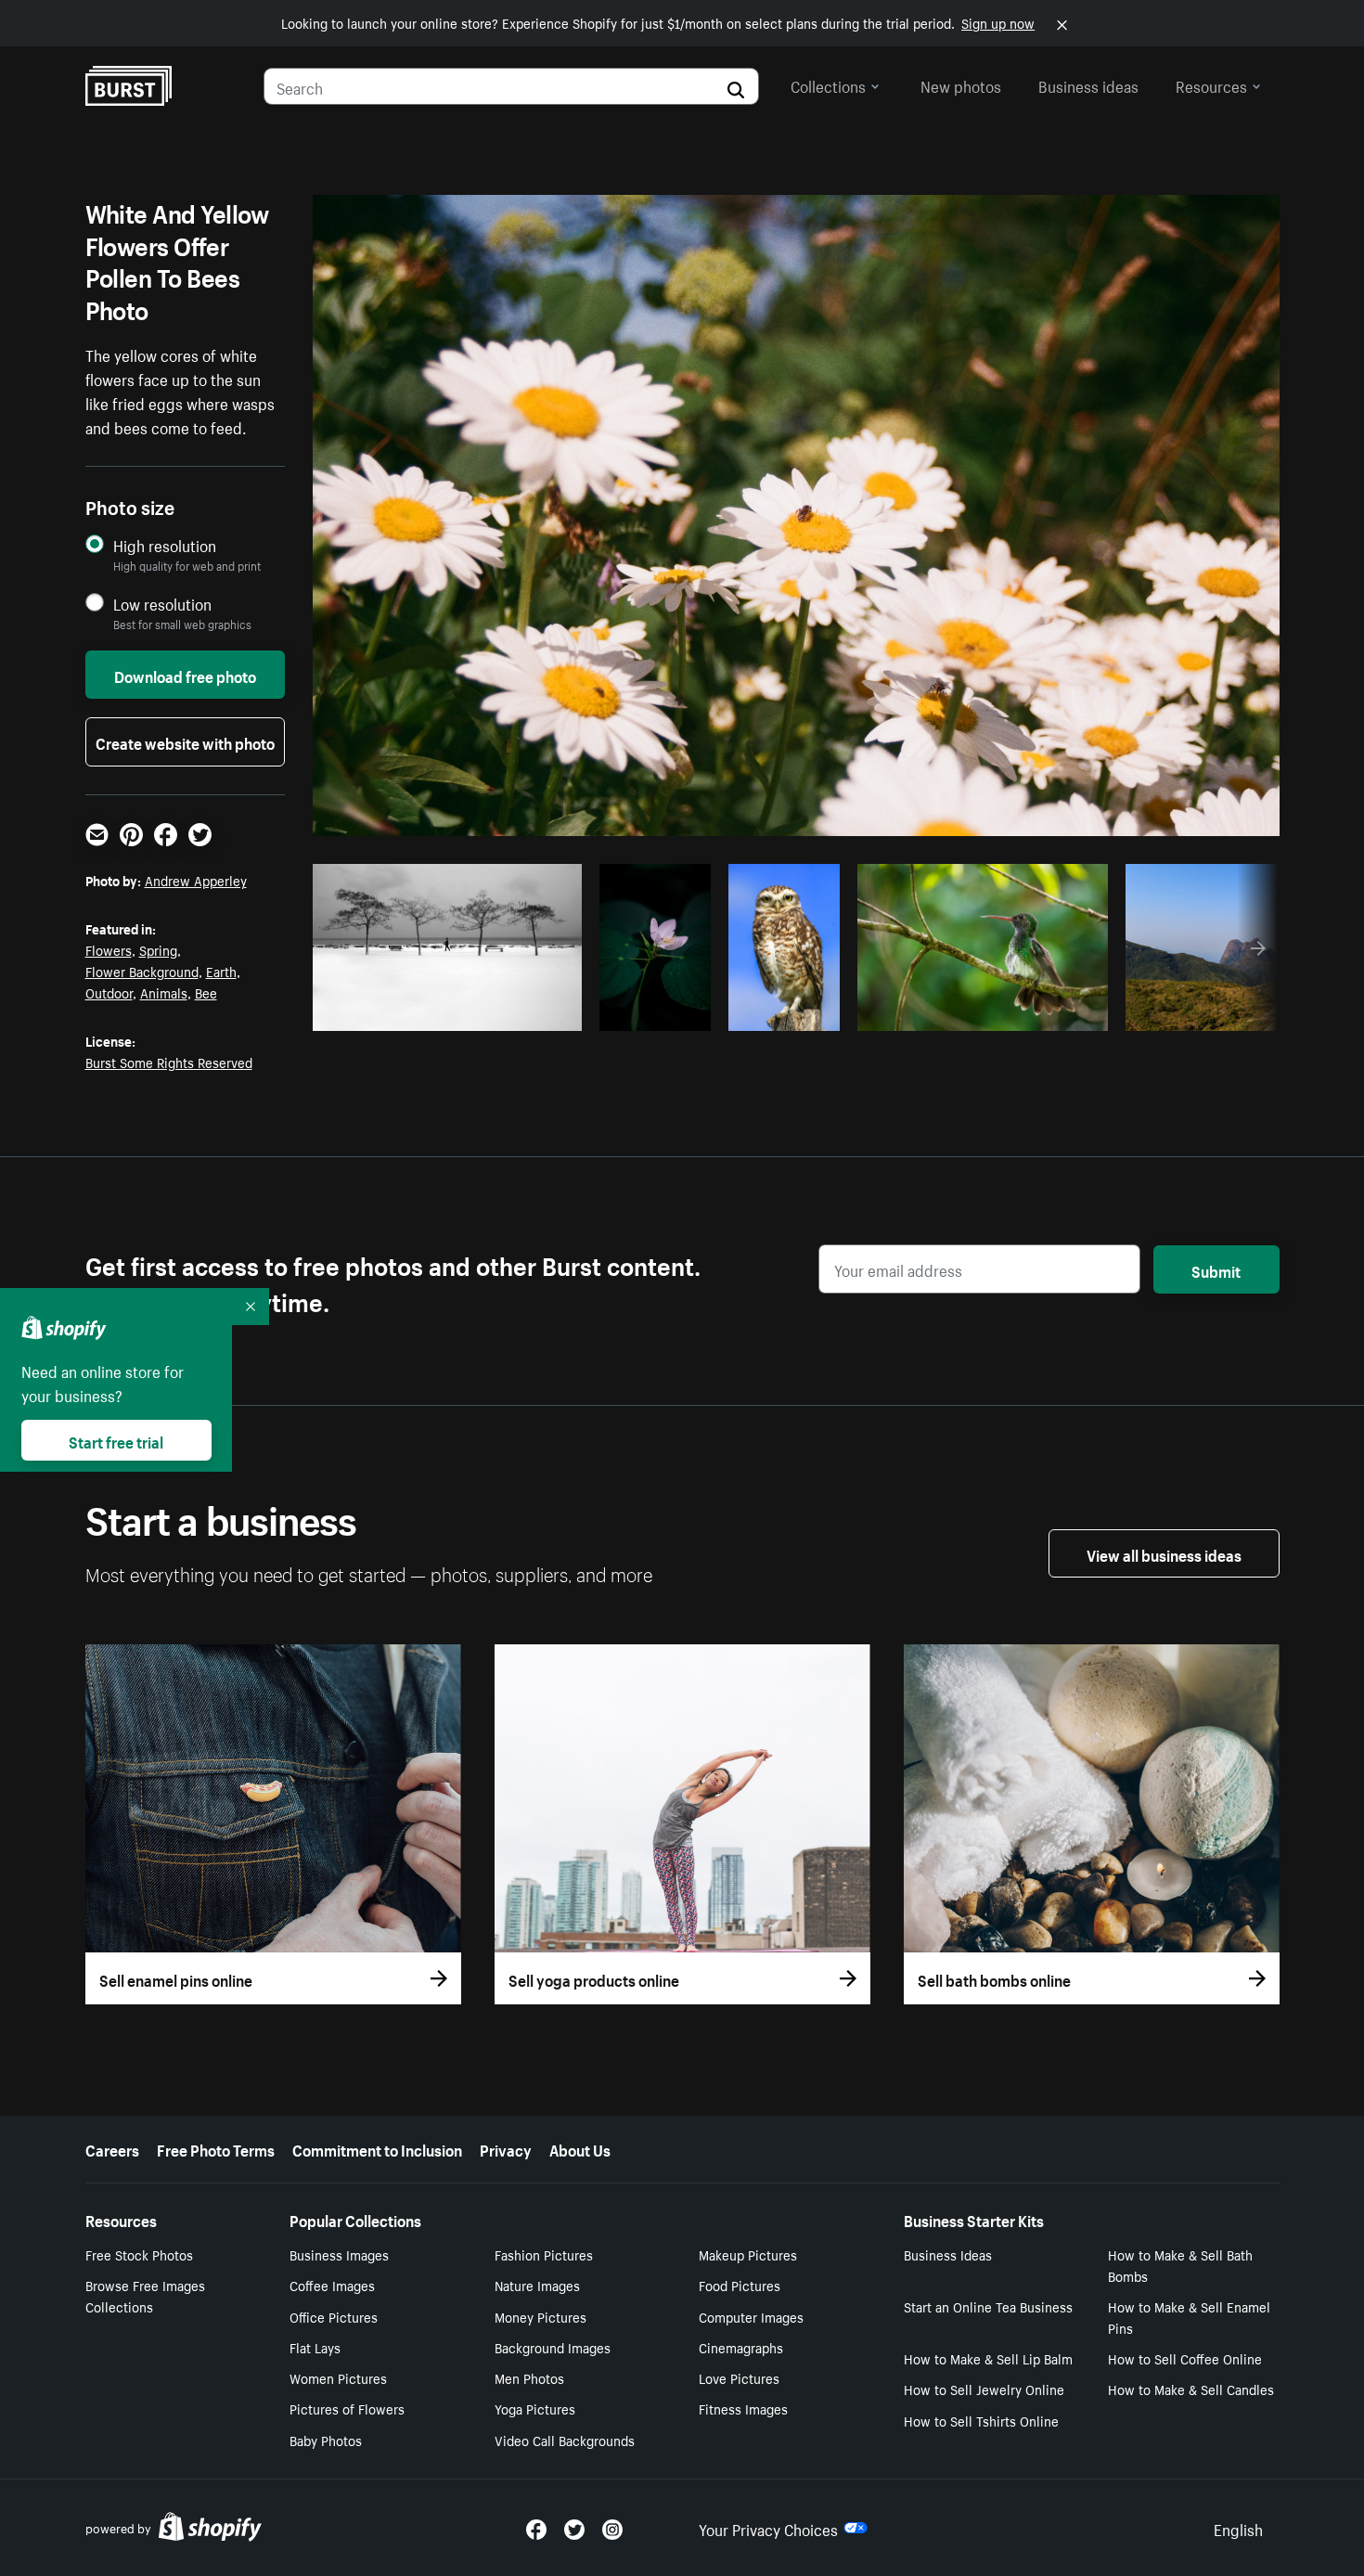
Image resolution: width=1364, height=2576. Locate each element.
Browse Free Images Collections (145, 2295)
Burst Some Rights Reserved (169, 1062)
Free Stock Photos (139, 2254)
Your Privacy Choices (768, 2528)
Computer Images (751, 2316)
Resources (1211, 84)
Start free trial (116, 1440)
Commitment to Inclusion (377, 2148)
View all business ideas (1164, 1553)
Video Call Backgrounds (565, 2440)
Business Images (339, 2254)
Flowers (109, 949)
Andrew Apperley (196, 880)
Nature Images (537, 2285)
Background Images (553, 2347)
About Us (580, 2148)
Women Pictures (338, 2377)
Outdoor (109, 992)
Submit (1216, 1269)
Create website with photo (185, 741)
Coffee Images (332, 2285)
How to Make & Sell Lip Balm (988, 2358)
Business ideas (1088, 84)
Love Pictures (739, 2377)
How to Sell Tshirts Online (981, 2420)
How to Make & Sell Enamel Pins (1189, 2317)
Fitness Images (743, 2408)
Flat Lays (315, 2347)
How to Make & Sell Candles (1191, 2389)
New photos (961, 84)
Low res (524, 1011)
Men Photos (529, 2377)
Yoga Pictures (535, 2408)
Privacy (506, 2148)
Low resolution (162, 604)
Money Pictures (540, 2316)
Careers (112, 2148)
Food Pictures (740, 2285)
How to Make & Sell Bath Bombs (1180, 2265)
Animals (164, 992)
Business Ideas (948, 2254)
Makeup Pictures (748, 2254)
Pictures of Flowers (347, 2408)
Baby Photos (326, 2440)
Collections (828, 84)
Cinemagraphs (741, 2347)
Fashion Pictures (544, 2254)
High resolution (165, 545)
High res (452, 1011)
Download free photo (185, 675)
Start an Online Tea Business (988, 2306)
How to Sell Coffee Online (1185, 2358)
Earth (221, 971)
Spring (158, 949)
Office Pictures (334, 2316)
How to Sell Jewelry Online (984, 2389)
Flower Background (142, 971)
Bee (206, 992)
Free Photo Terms (216, 2148)
